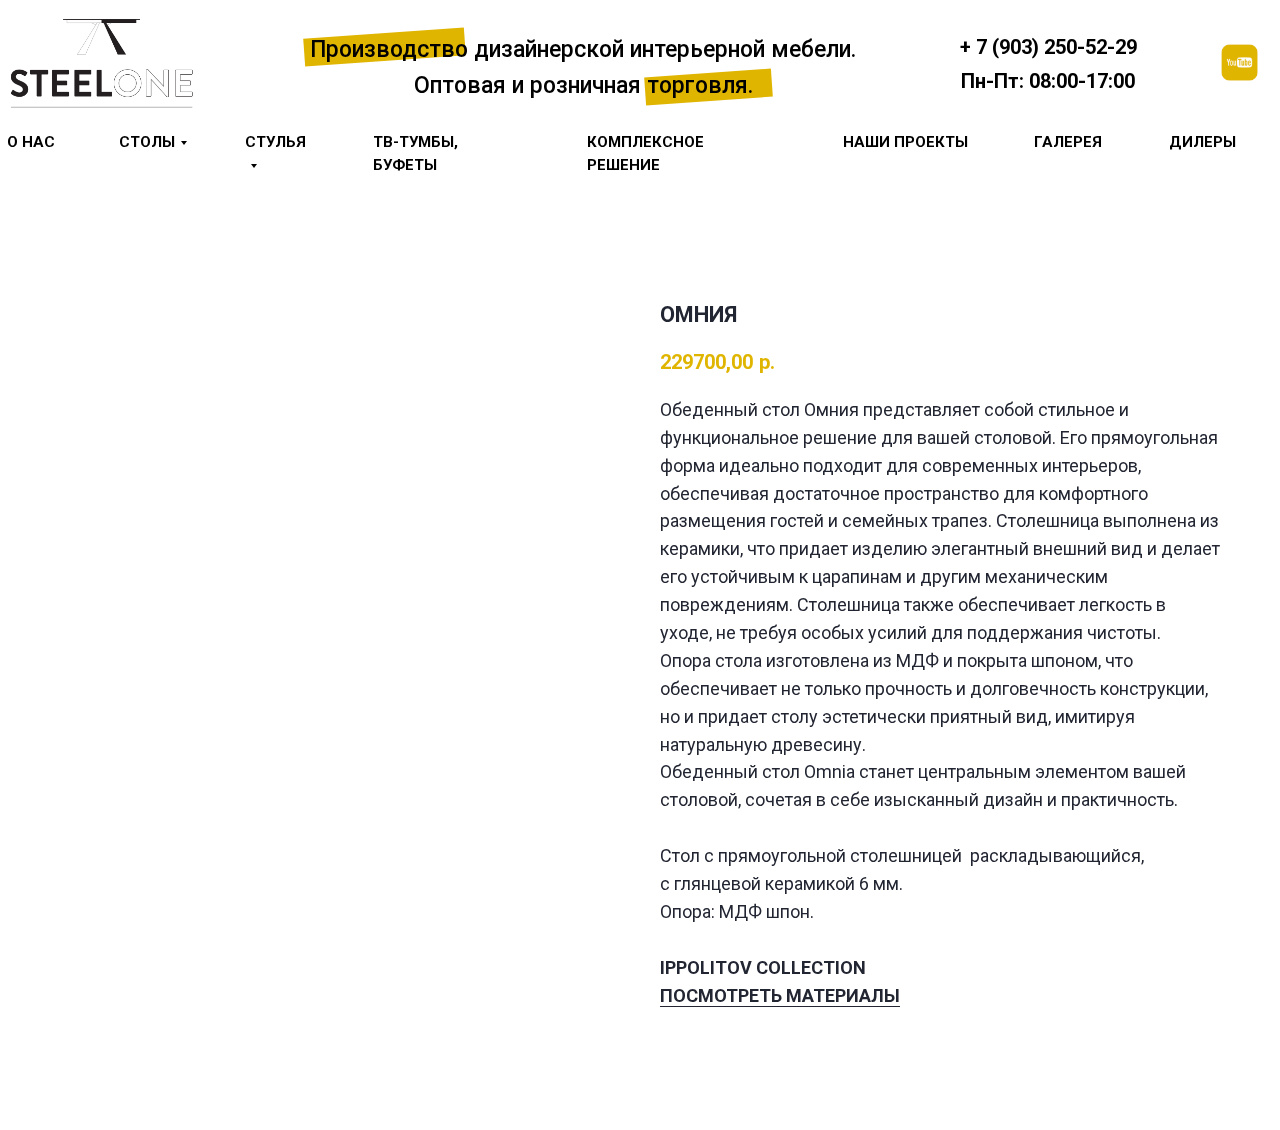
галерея (1068, 142)
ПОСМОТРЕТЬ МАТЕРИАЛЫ (780, 995)
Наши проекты (905, 142)
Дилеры (1202, 142)
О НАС (31, 142)
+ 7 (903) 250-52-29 (1048, 47)
